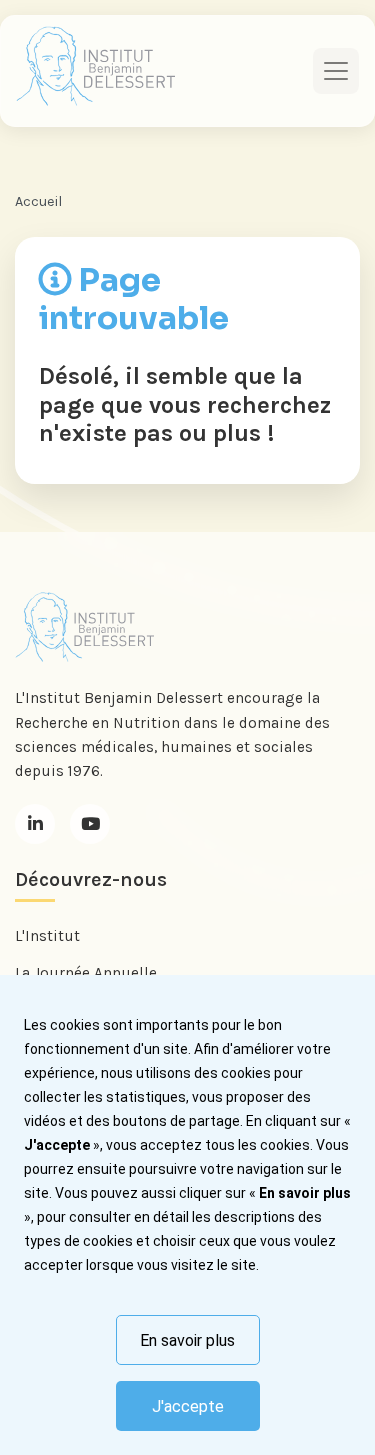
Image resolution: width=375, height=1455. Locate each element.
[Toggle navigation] (336, 71)
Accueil (38, 201)
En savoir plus (187, 1340)
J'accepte (188, 1406)
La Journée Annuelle (86, 973)
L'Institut (47, 936)
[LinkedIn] (35, 824)
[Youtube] (90, 824)
